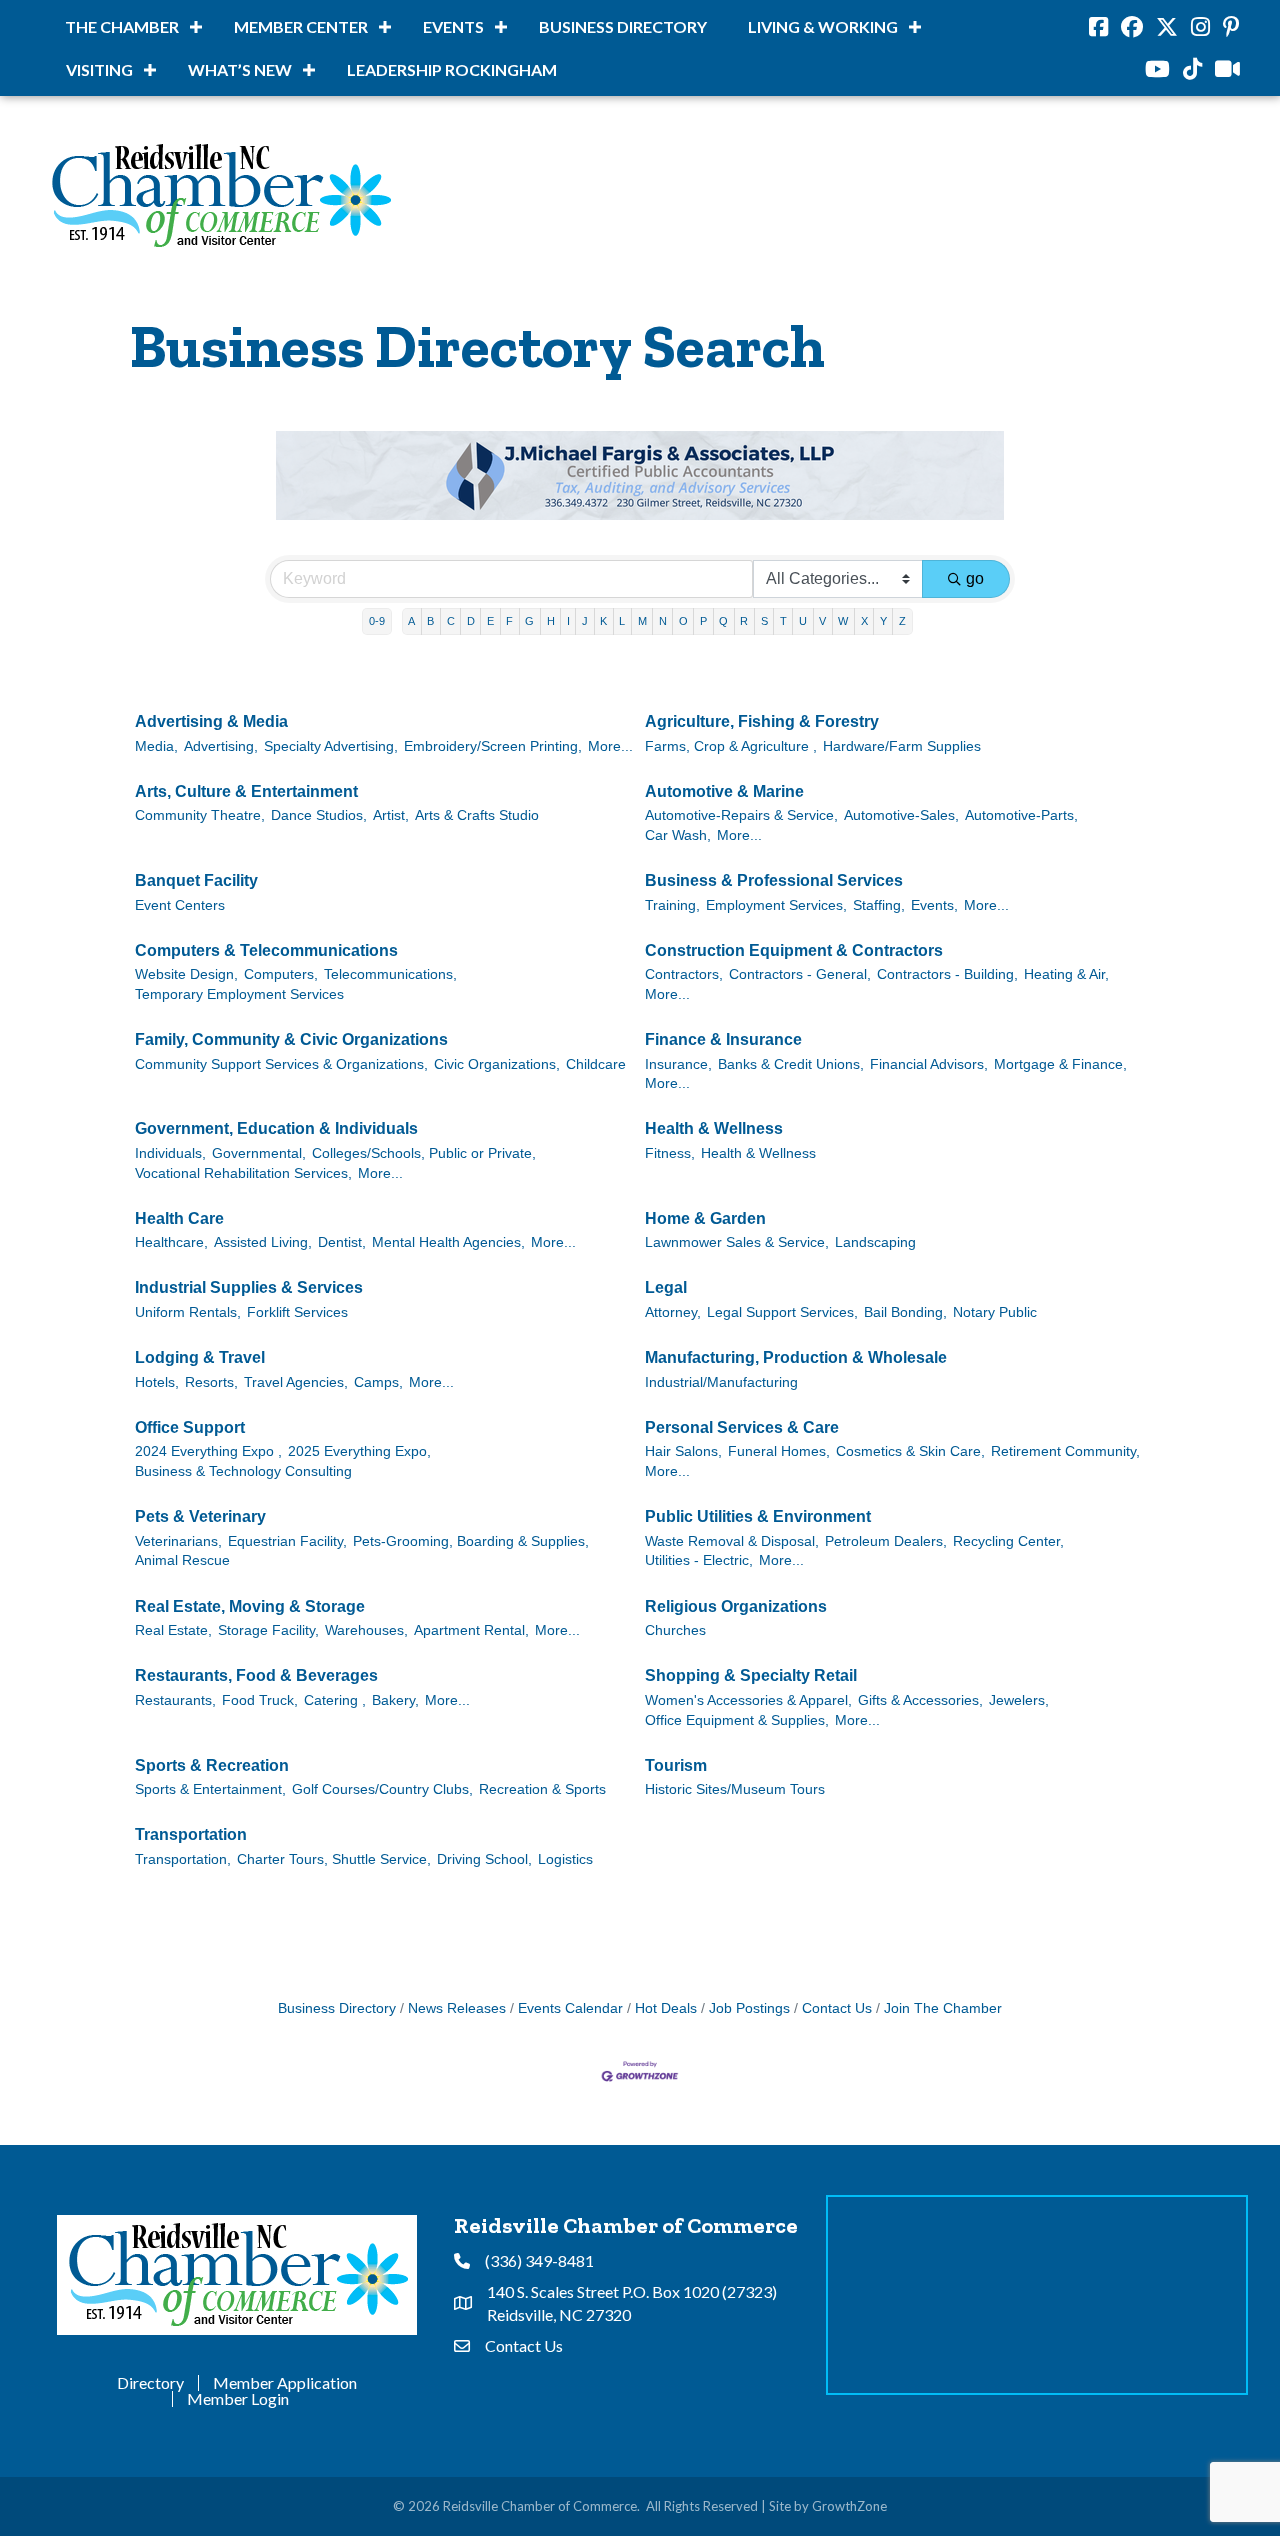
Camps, (378, 1382)
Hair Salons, (683, 1451)
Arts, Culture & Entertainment (246, 791)
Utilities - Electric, (699, 1560)
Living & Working (823, 26)
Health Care (179, 1218)
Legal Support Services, (782, 1312)
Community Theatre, (200, 815)
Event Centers (180, 905)
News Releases (457, 2008)
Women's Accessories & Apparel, (748, 1700)
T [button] (783, 621)
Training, (672, 905)
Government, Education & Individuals (276, 1128)
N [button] (663, 621)
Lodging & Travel (200, 1357)
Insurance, (678, 1064)
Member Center (301, 26)
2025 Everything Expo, (359, 1451)
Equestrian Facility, (287, 1541)
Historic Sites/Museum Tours (735, 1789)
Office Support (190, 1427)
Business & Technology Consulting (243, 1471)
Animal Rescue (182, 1560)
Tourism (676, 1765)
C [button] (451, 621)
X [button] (864, 621)
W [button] (843, 621)
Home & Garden (705, 1218)
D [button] (471, 621)
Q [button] (723, 621)
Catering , (335, 1700)
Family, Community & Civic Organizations (291, 1039)
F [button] (509, 621)
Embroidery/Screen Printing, (493, 746)
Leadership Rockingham (452, 69)
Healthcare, (171, 1242)
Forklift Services (297, 1312)
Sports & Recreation (212, 1765)
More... (610, 746)
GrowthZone (849, 2506)
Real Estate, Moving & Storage (250, 1606)
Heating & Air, (1066, 974)
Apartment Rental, (471, 1630)
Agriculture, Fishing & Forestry (762, 721)
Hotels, (157, 1382)
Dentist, (342, 1242)
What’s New (240, 69)
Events (453, 26)
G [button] (529, 621)
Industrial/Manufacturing (721, 1382)
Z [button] (902, 621)
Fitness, (670, 1153)
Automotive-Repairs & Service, (741, 815)
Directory (150, 2383)
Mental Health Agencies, (448, 1242)
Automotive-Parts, (1021, 815)
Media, (156, 746)
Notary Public (995, 1312)
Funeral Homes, (779, 1451)
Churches (675, 1630)
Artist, (391, 815)
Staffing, (879, 905)
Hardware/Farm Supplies (902, 746)
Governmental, (259, 1153)
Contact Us (837, 2008)
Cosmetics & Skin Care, (910, 1451)
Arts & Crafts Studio (477, 815)
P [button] (703, 621)
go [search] (975, 578)
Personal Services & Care (742, 1427)
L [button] (622, 621)
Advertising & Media (211, 721)
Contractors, (684, 974)
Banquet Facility (196, 880)
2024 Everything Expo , (208, 1451)
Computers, (281, 974)
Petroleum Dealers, (886, 1541)
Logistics (565, 1859)
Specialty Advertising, (331, 746)
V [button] (822, 621)
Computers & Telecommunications (266, 950)
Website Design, (186, 974)
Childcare (596, 1064)
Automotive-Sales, (901, 815)
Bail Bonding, (905, 1312)
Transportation (191, 1834)
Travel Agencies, (296, 1382)
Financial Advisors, (929, 1064)
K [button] (603, 621)
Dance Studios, (319, 815)
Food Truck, (260, 1700)
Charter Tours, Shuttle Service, (334, 1859)
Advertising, (221, 746)
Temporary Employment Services (239, 994)
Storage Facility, (268, 1630)
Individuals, (170, 1153)
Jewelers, (1019, 1700)
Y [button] (883, 621)
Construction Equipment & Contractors (794, 950)
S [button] (764, 621)
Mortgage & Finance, (1060, 1064)
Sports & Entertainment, (210, 1789)
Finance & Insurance (723, 1039)
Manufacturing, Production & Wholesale (796, 1357)
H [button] (551, 621)
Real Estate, (173, 1630)
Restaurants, (175, 1700)
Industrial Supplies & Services (249, 1287)
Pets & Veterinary (200, 1516)
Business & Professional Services (774, 880)
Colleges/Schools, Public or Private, (424, 1153)
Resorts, (211, 1382)
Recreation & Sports (542, 1789)
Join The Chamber (943, 2008)
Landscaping (875, 1242)
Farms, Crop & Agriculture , (731, 746)
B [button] (430, 621)
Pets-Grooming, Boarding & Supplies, (471, 1541)
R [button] (744, 621)
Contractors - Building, (947, 974)
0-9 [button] (377, 621)
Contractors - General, (800, 974)
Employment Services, (776, 905)
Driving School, (484, 1859)
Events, (934, 905)
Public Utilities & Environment (758, 1516)
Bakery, (395, 1700)
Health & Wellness (714, 1128)
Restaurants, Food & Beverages (256, 1675)
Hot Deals (666, 2008)
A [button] (411, 621)
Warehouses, (366, 1630)
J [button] (585, 621)
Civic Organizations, (497, 1064)
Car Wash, (678, 835)
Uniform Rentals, (188, 1312)
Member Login (238, 2399)
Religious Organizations (736, 1606)
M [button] (642, 621)
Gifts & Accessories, (920, 1700)
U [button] (803, 621)
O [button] (683, 621)
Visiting (99, 69)
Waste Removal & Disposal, (732, 1541)
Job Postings (749, 2008)
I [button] (568, 621)
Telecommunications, (390, 974)
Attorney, (673, 1312)
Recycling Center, (1008, 1541)
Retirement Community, (1065, 1451)
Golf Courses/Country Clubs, (382, 1789)
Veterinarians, (178, 1541)
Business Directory (623, 26)
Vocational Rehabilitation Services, (243, 1173)
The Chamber (122, 26)
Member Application (285, 2383)
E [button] (490, 621)
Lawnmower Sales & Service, (737, 1242)
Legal (666, 1287)
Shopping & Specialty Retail (751, 1675)
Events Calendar (570, 2008)
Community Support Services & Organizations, (281, 1064)
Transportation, (183, 1859)
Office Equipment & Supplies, (737, 1720)
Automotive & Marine (724, 791)
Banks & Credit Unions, (791, 1064)
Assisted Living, (263, 1242)
